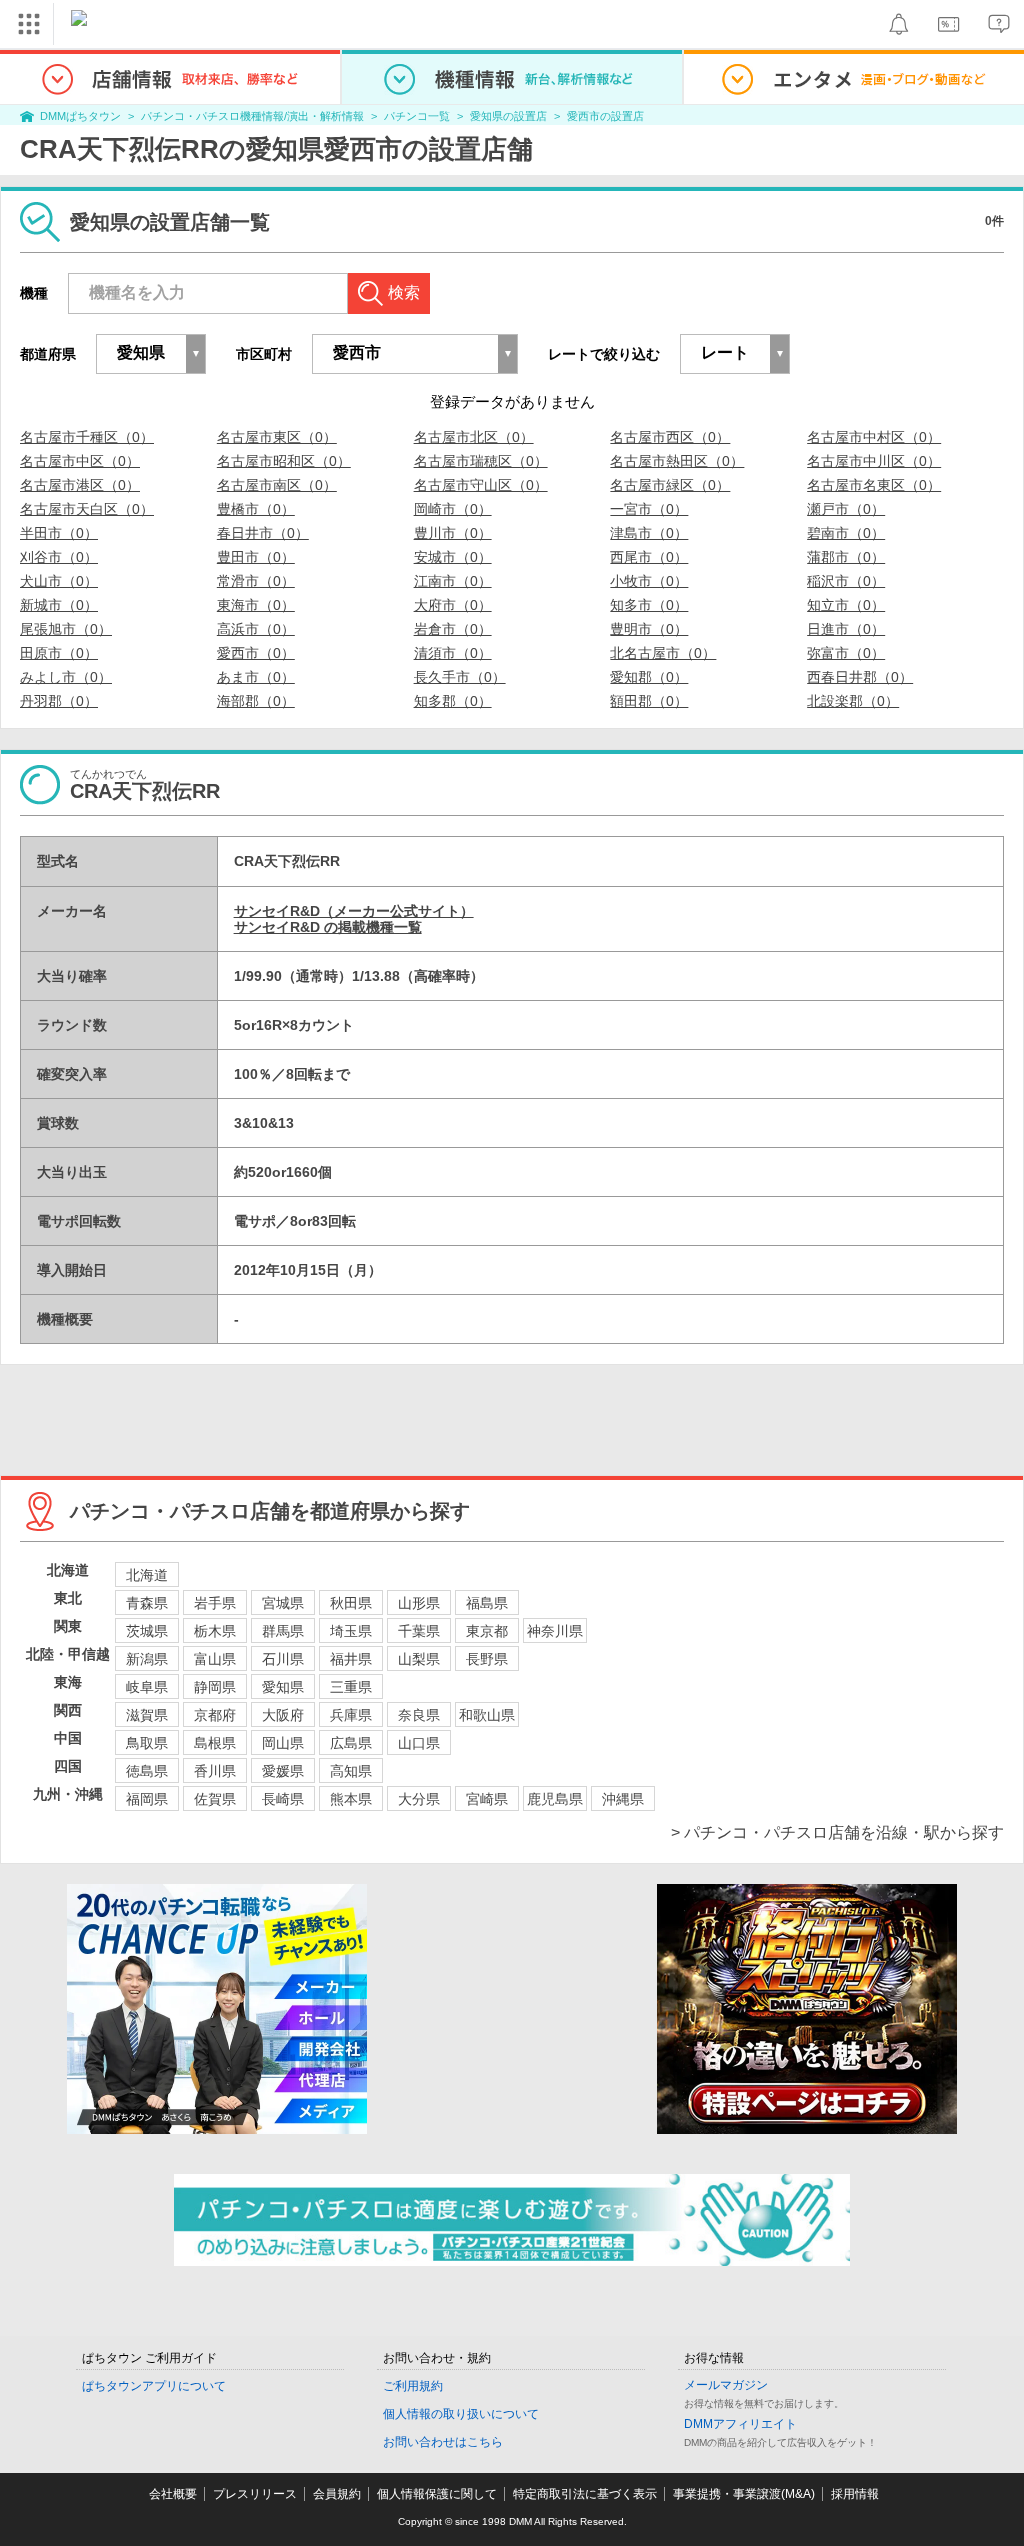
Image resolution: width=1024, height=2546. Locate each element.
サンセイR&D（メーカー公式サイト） (354, 911)
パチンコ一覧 (417, 116)
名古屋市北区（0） (474, 437)
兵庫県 (351, 1715)
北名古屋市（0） (663, 653)
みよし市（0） (66, 677)
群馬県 (283, 1631)
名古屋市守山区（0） (481, 485)
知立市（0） (846, 605)
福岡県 (147, 1799)
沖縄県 (623, 1799)
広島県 (351, 1743)
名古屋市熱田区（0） (677, 461)
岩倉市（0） (453, 629)
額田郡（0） (649, 701)
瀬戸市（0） (846, 509)
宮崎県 (487, 1799)
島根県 (215, 1743)
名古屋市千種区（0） (87, 437)
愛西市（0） (256, 653)
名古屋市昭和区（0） (284, 461)
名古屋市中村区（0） (874, 437)
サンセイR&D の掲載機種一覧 (328, 927)
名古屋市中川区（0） (874, 461)
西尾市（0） (649, 557)
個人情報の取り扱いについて (461, 2414)
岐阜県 (147, 1687)
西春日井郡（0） (860, 677)
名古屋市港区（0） (80, 485)
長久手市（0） (460, 677)
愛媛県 (283, 1771)
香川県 (215, 1771)
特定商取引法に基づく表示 (585, 2494)
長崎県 (283, 1799)
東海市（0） (256, 605)
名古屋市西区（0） (670, 437)
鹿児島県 (555, 1799)
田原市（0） (59, 653)
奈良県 (419, 1715)
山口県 (419, 1743)
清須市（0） (453, 653)
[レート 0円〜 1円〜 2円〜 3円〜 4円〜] (735, 354)
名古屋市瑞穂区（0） (481, 461)
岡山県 (283, 1743)
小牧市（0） (649, 581)
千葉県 (419, 1631)
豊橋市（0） (256, 509)
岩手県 (215, 1603)
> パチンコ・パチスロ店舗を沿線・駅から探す (837, 1832)
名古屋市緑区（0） (670, 485)
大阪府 (283, 1715)
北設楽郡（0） (853, 701)
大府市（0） (453, 605)
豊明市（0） (649, 629)
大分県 (419, 1799)
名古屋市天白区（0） (87, 509)
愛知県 (283, 1687)
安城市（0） (453, 557)
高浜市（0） (256, 629)
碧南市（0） (846, 533)
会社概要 (173, 2494)
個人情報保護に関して (437, 2494)
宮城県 (283, 1603)
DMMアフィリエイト (740, 2424)
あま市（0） (256, 677)
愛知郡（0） (649, 677)
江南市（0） (453, 581)
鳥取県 (147, 1743)
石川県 (283, 1659)
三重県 (351, 1687)
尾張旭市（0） (66, 629)
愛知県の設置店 (508, 116)
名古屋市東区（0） (277, 437)
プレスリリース (255, 2494)
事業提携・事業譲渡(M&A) (744, 2494)
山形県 (419, 1603)
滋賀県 (147, 1715)
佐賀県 (215, 1799)
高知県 (351, 1771)
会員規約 (337, 2494)
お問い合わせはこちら (443, 2442)
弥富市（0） (846, 653)
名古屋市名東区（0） (874, 485)
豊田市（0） (256, 557)
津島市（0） (649, 533)
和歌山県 (487, 1715)
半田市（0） (59, 533)
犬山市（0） (59, 581)
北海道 (147, 1575)
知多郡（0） (453, 701)
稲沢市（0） (846, 581)
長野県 (487, 1659)
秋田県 (351, 1603)
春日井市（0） (263, 533)
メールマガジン (726, 2385)
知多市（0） (649, 605)
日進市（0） (846, 629)
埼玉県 (351, 1631)
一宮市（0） (649, 509)
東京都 (487, 1631)
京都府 (215, 1715)
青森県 (147, 1603)
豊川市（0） (453, 533)
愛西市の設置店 (605, 116)
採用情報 (855, 2494)
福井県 (351, 1659)
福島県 (487, 1603)
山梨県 (419, 1659)
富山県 (215, 1659)
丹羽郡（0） (59, 701)
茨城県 (147, 1631)
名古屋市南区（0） (277, 485)
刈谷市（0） (59, 557)
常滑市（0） (256, 581)
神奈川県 (555, 1631)
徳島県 (147, 1771)
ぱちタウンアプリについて (154, 2386)
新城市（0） (59, 605)
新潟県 (147, 1659)
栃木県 (215, 1631)
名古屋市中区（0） (80, 461)
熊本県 (351, 1799)
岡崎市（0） (453, 509)
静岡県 (215, 1687)
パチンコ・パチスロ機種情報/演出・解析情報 (252, 116)
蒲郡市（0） (846, 557)
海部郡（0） (256, 701)
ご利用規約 (413, 2386)
